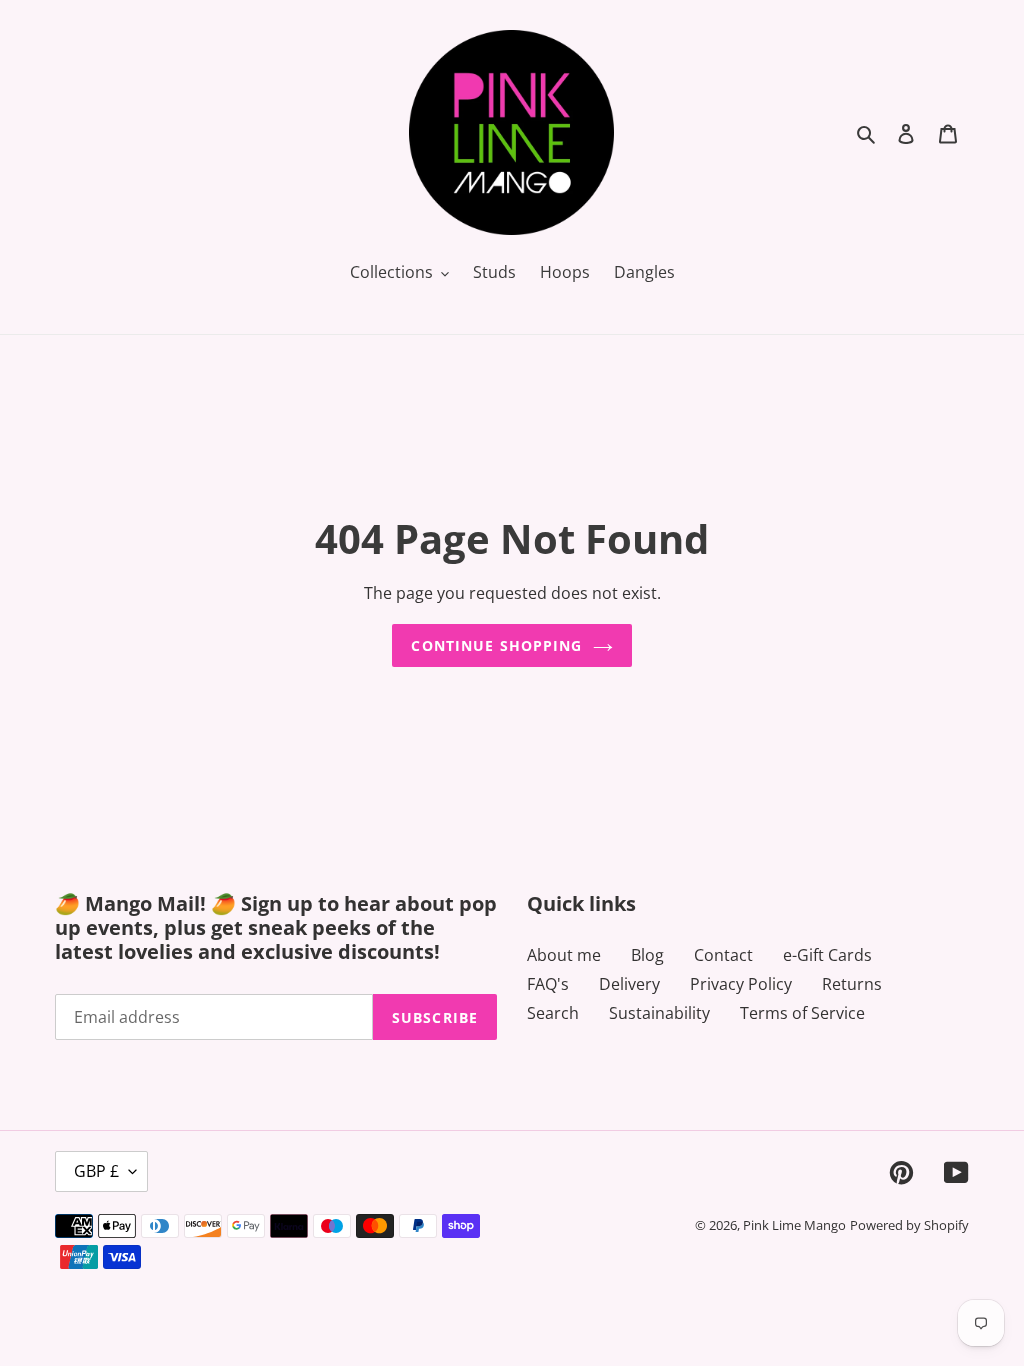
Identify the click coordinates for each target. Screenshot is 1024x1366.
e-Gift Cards (827, 955)
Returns (852, 984)
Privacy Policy (741, 984)
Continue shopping (496, 645)
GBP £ (96, 1171)
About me (564, 955)
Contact (723, 955)
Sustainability (659, 1013)
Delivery (629, 984)
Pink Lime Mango (794, 1225)
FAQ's (548, 984)
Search (553, 1013)
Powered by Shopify (909, 1225)
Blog (647, 955)
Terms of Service (802, 1013)
